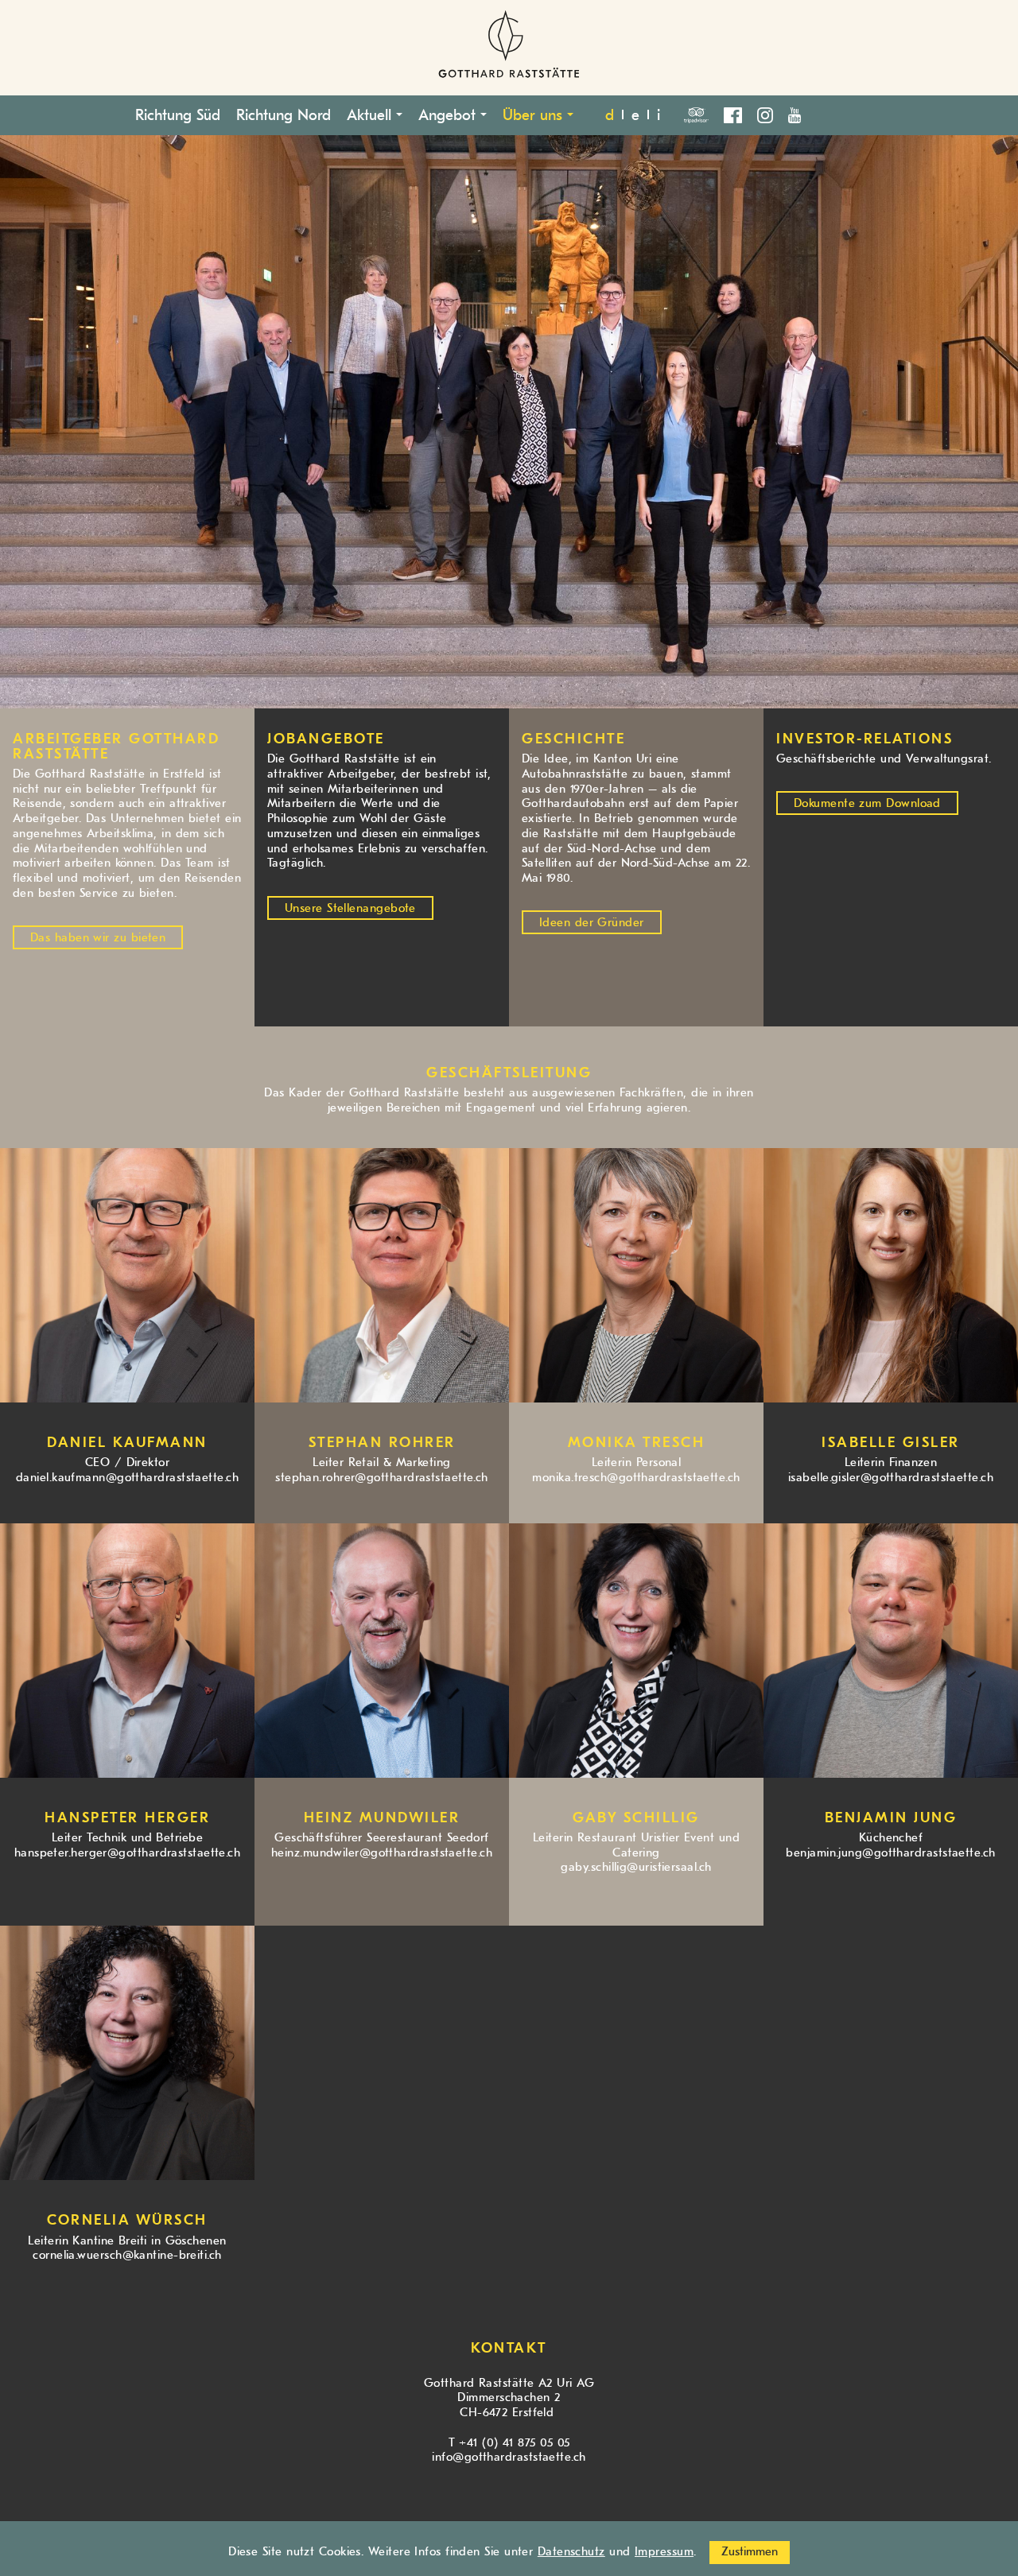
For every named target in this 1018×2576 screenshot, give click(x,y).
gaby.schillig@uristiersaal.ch (636, 1867)
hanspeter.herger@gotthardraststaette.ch (128, 1853)
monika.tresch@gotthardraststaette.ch (636, 1478)
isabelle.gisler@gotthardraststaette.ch (891, 1478)
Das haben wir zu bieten (98, 938)
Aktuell (371, 115)
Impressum (664, 2552)
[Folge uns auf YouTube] (795, 113)
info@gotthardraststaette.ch (509, 2457)
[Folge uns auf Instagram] (771, 113)
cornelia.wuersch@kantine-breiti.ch (127, 2255)
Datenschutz (571, 2552)
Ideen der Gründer (592, 923)
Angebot (449, 115)
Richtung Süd (178, 115)
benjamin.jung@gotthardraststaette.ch (890, 1853)
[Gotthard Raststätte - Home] (509, 48)
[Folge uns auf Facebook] (738, 113)
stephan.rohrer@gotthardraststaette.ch (382, 1478)
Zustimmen (750, 2552)
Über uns (535, 115)
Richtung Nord (284, 115)
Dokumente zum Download (867, 803)
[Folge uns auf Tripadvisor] (702, 113)
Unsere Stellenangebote (350, 908)
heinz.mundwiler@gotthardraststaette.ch (382, 1853)
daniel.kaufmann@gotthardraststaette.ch (127, 1478)
